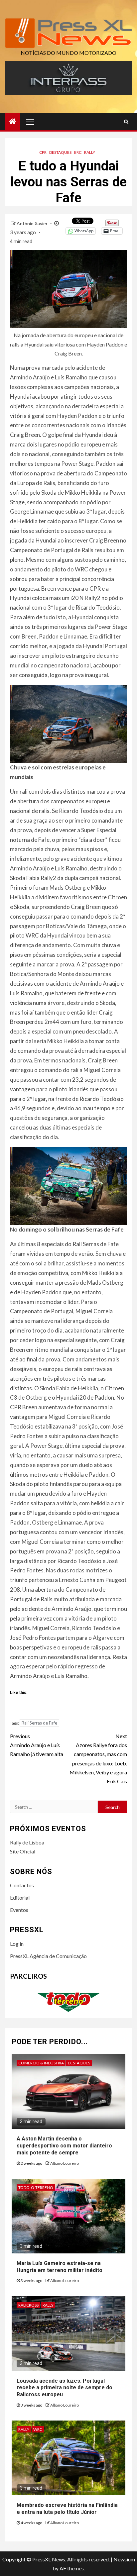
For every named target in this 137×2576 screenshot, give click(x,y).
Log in (17, 1944)
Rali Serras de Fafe (39, 1723)
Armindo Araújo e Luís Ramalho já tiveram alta (37, 1745)
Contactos (22, 1885)
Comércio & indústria (41, 2063)
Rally (90, 152)
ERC (78, 152)
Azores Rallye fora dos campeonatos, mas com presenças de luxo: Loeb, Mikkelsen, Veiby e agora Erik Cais (98, 1759)
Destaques (60, 152)
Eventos (19, 1910)
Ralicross (28, 2305)
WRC (38, 2429)
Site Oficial (23, 1851)
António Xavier (33, 223)
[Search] (126, 122)
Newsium (124, 2559)
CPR (43, 152)
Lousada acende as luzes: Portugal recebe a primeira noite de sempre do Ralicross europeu (65, 2388)
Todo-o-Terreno (36, 2187)
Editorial (20, 1897)
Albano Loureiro (65, 2163)
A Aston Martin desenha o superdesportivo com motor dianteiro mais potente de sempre (64, 2146)
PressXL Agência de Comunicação (48, 1956)
